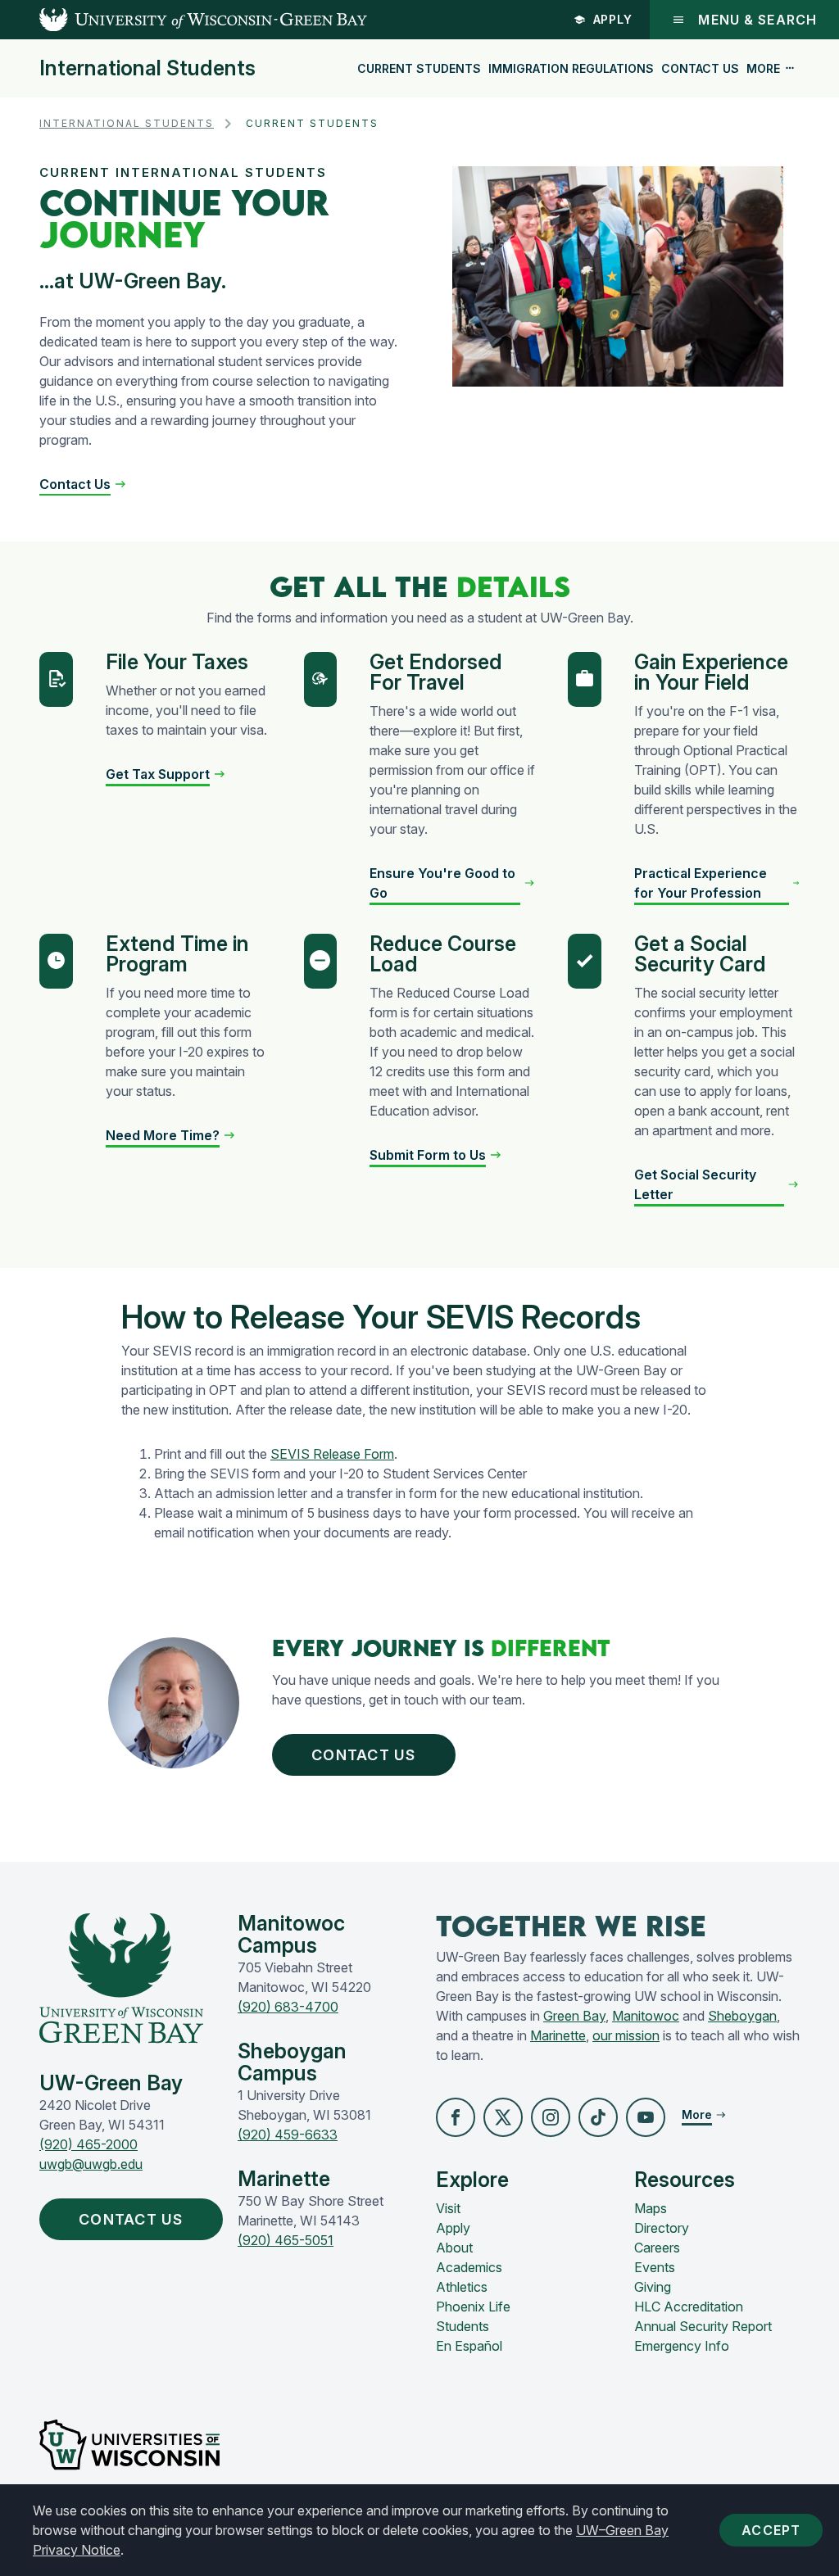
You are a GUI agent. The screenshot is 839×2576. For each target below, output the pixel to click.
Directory (662, 2228)
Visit (448, 2208)
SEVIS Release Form (332, 1454)
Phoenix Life (473, 2307)
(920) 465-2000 (88, 2144)
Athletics (462, 2287)
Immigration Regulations (571, 68)
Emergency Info (682, 2346)
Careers (657, 2248)
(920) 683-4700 (288, 2007)
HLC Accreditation (689, 2307)
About (454, 2248)
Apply (613, 19)
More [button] (763, 68)
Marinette (558, 2035)
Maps (651, 2208)
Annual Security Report (703, 2326)
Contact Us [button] (364, 1755)
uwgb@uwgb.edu (91, 2164)
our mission (626, 2035)
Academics (469, 2267)
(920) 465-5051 (286, 2240)
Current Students (419, 68)
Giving (653, 2287)
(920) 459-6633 (288, 2135)
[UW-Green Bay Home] (184, 20)
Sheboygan (742, 2016)
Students (463, 2326)
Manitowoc (646, 2016)
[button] (83, 484)
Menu (757, 20)
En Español (469, 2346)
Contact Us (700, 68)
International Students (147, 68)
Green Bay (574, 2016)
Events (655, 2267)
